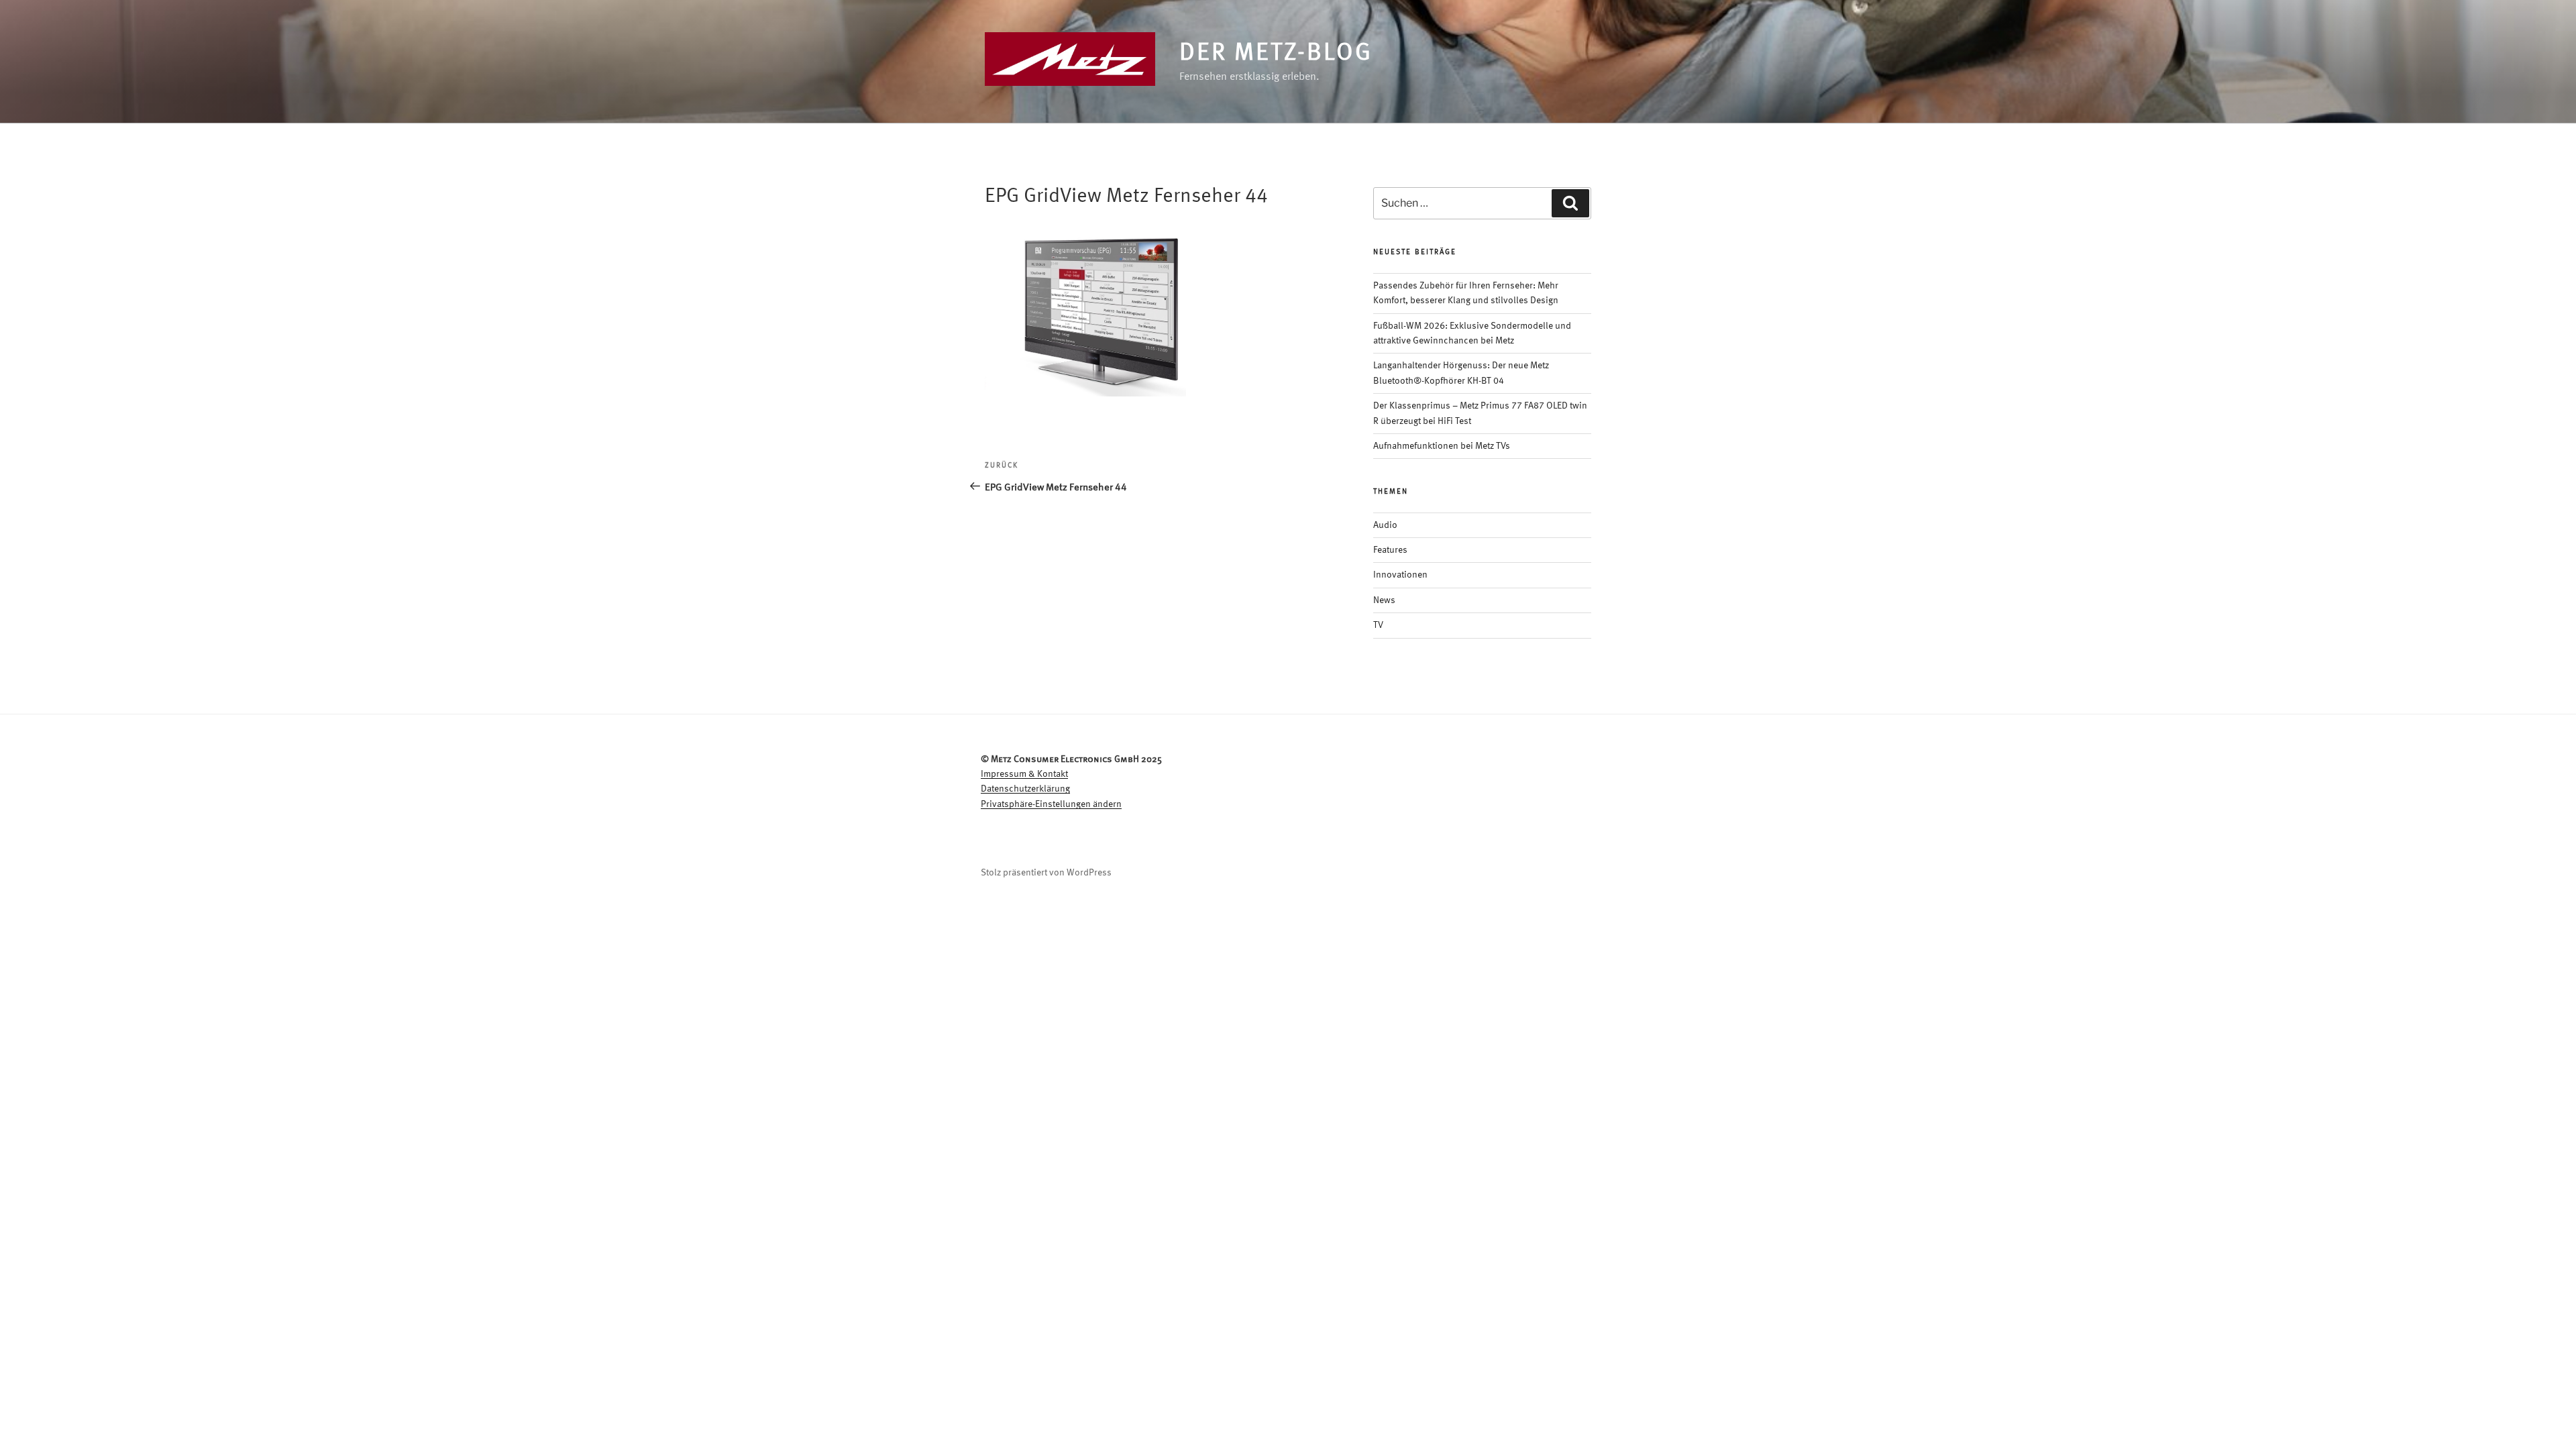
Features (1390, 550)
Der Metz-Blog (1276, 54)
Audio (1385, 525)
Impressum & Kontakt (1024, 774)
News (1384, 600)
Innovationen (1400, 575)
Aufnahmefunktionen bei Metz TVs (1442, 446)
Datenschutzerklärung (1025, 789)
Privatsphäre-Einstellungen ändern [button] (1051, 804)
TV (1378, 625)
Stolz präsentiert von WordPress (1046, 873)
